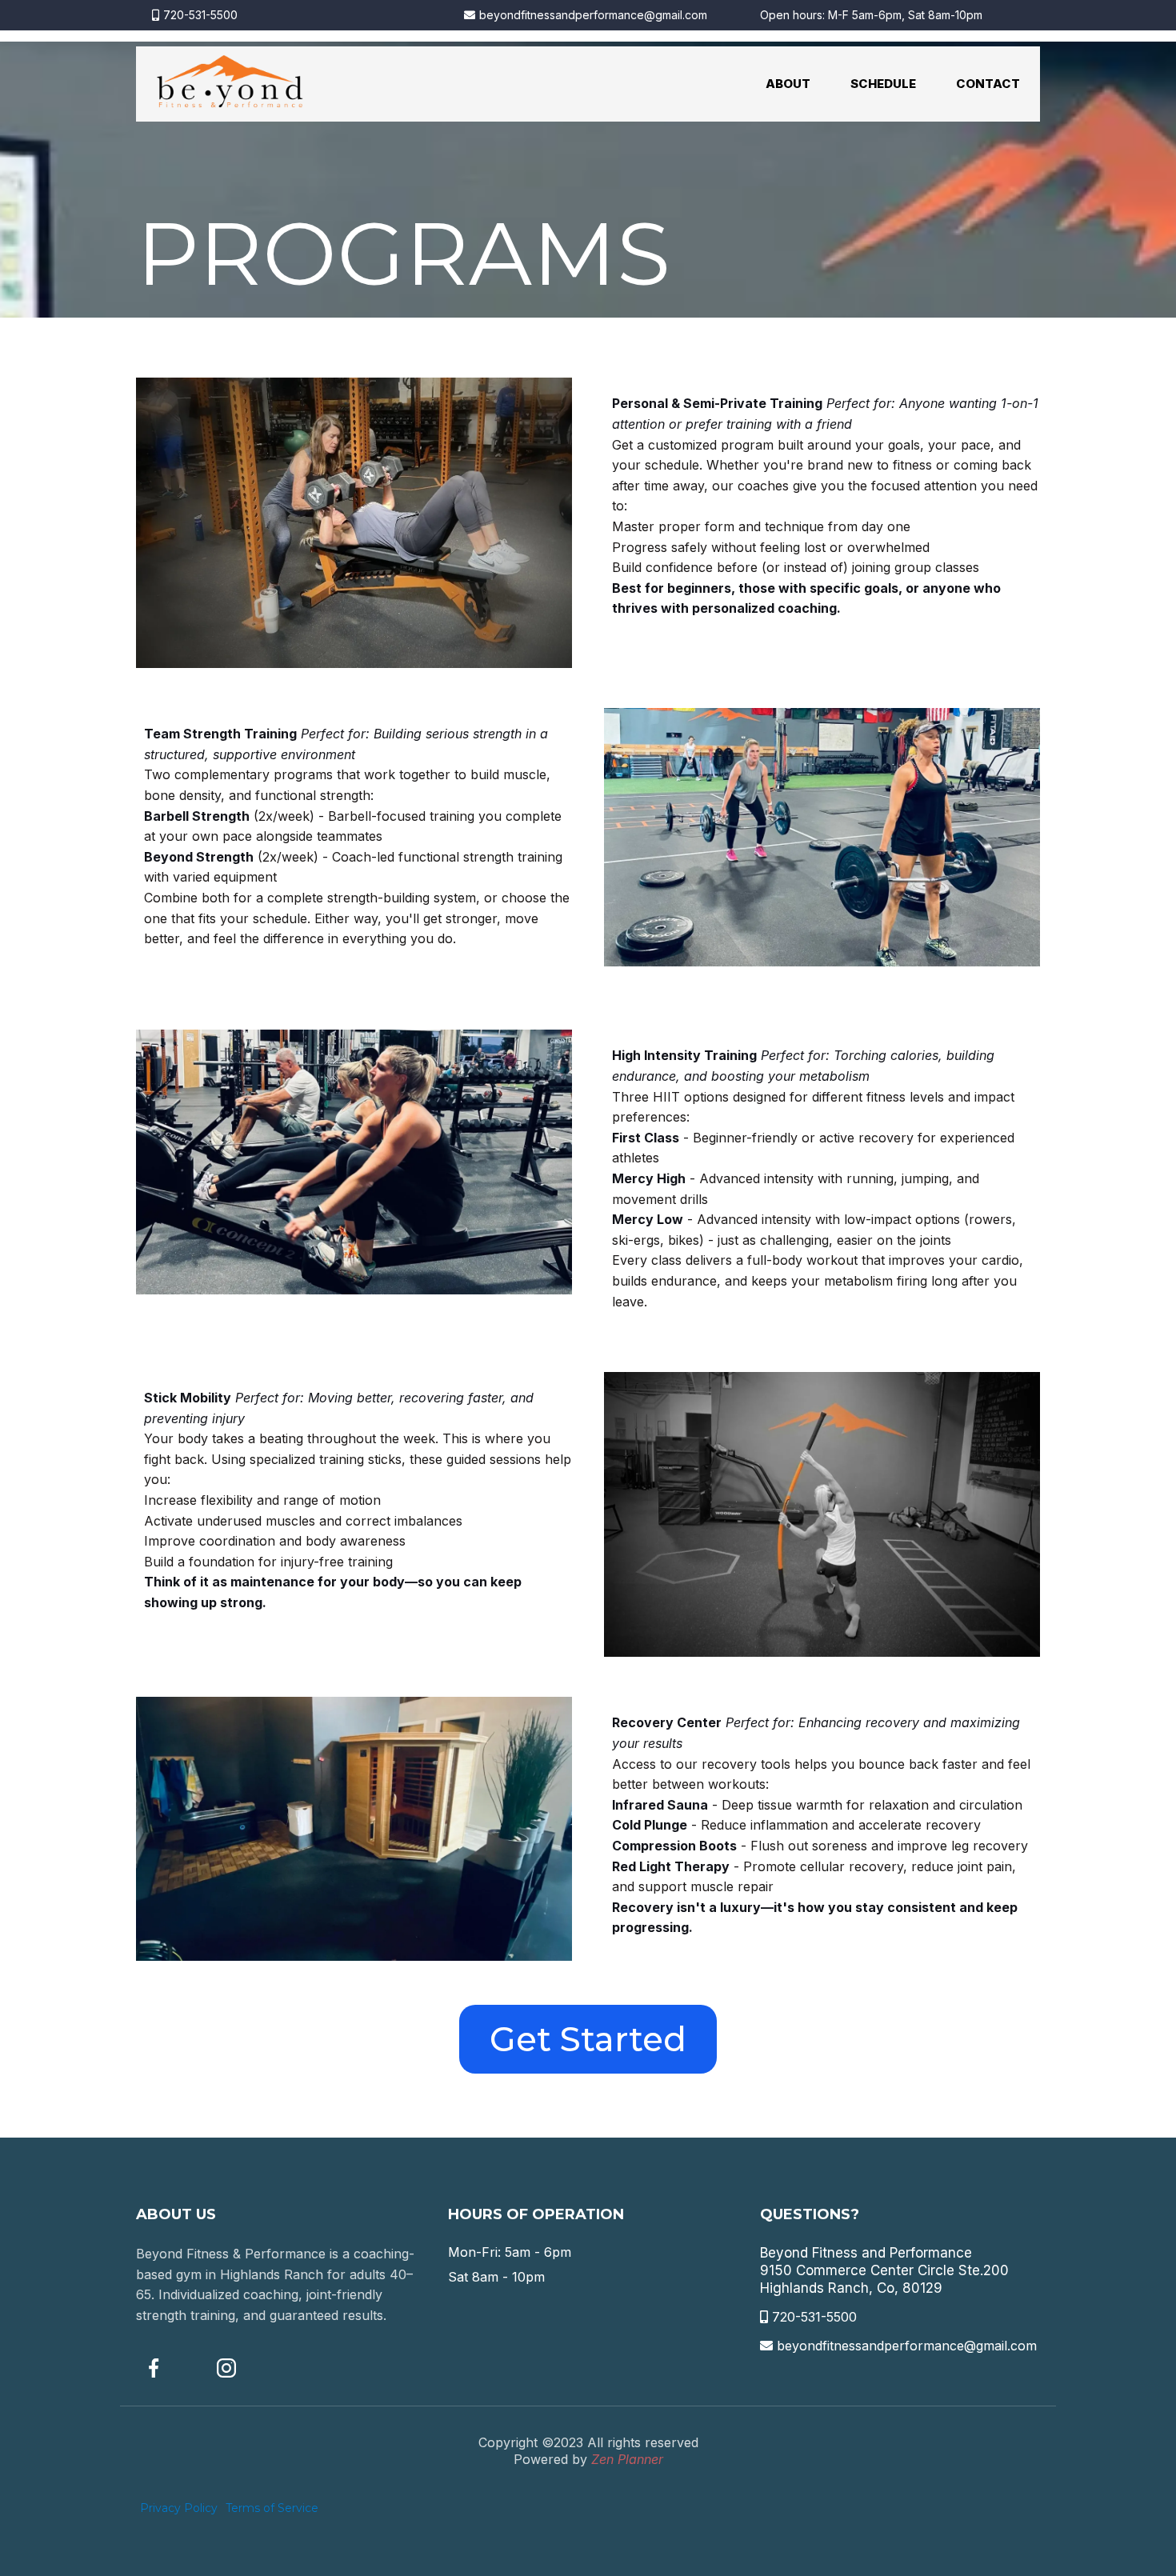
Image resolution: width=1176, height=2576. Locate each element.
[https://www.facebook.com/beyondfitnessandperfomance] (172, 2368)
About (788, 84)
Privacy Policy (179, 2508)
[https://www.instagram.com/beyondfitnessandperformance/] (245, 2368)
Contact (988, 84)
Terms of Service (272, 2508)
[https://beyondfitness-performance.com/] (230, 84)
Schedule (883, 84)
